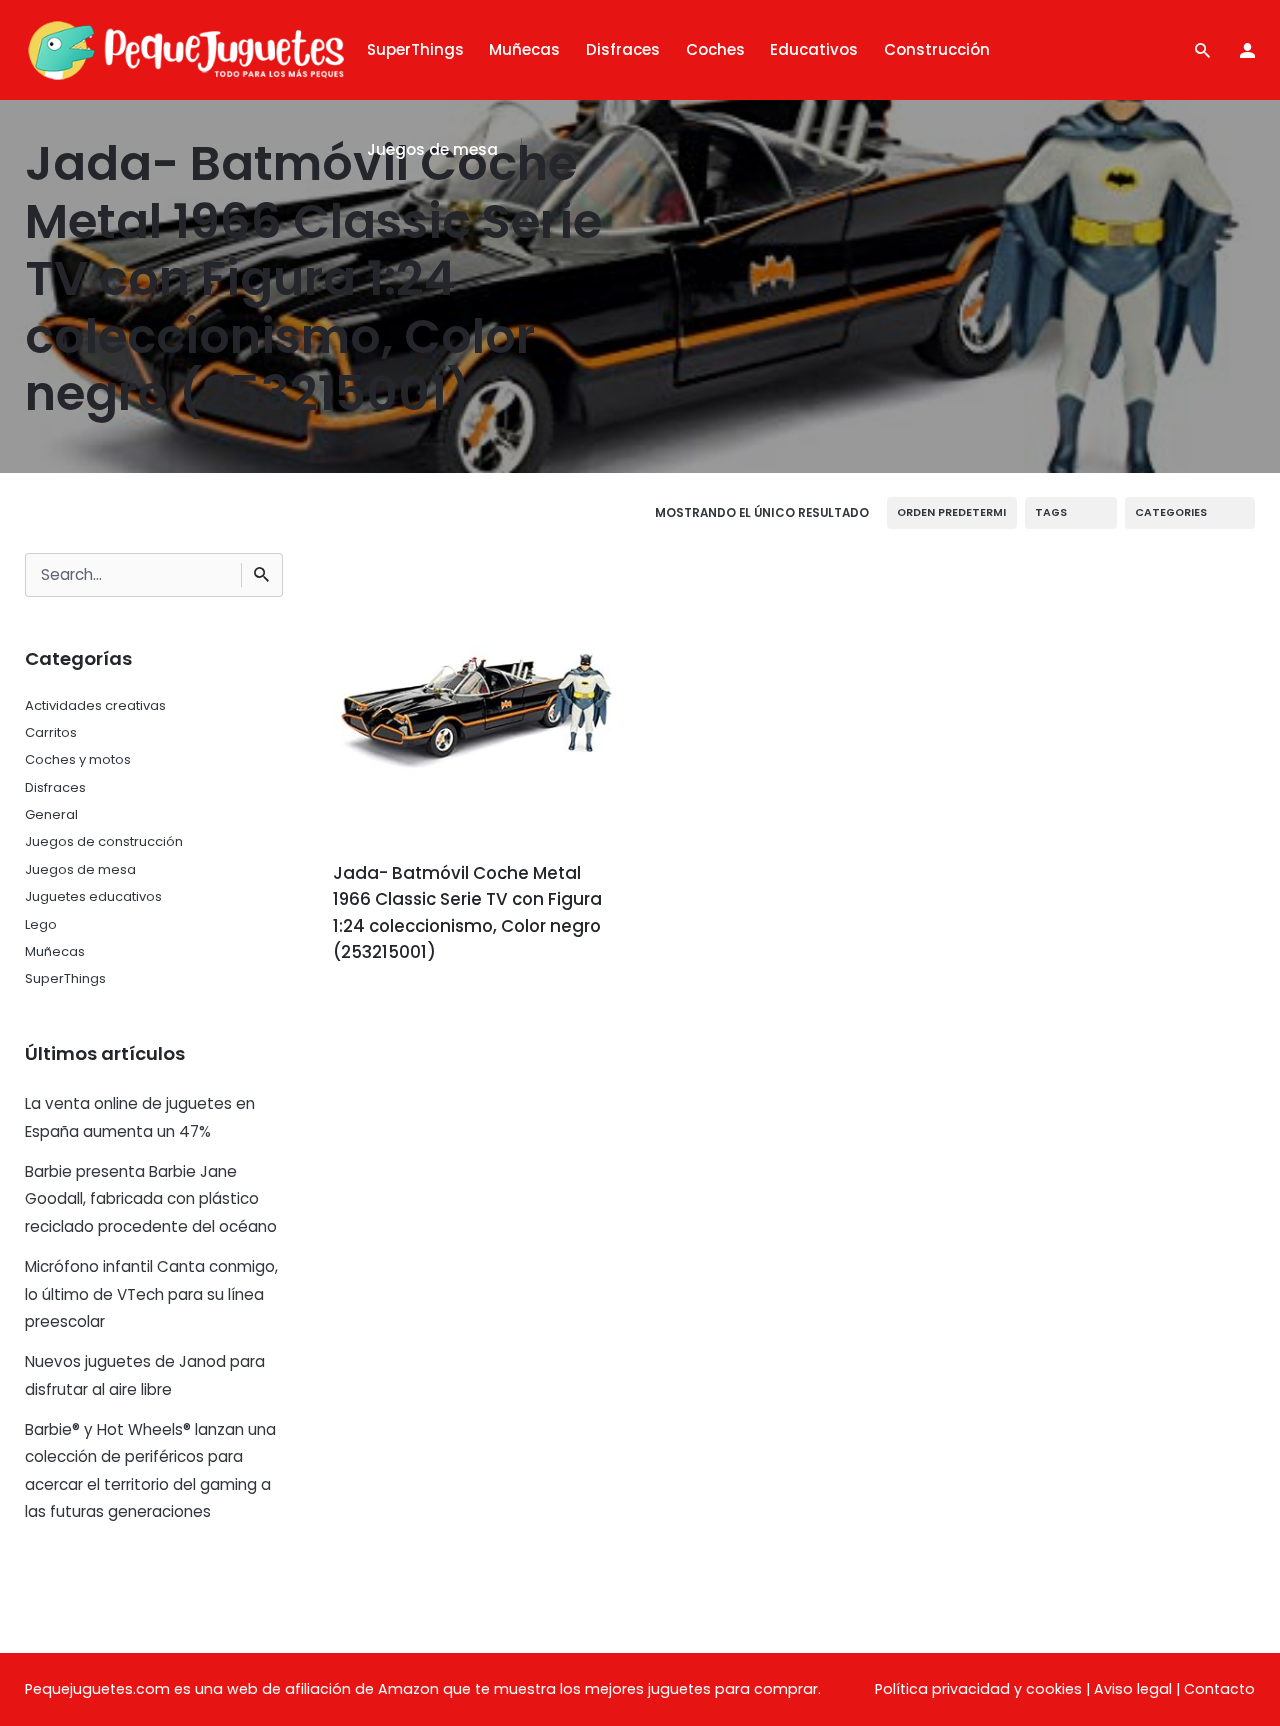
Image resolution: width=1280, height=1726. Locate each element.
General (51, 814)
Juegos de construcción (104, 841)
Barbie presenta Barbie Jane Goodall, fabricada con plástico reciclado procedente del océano (151, 1199)
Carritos (51, 732)
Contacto (1219, 1689)
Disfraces (55, 787)
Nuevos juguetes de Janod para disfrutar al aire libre (145, 1375)
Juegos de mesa (80, 869)
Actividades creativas (95, 705)
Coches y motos (78, 759)
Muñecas (55, 951)
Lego (41, 924)
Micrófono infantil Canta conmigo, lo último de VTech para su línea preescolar (151, 1294)
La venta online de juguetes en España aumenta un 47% (140, 1117)
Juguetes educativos (93, 896)
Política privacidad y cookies (978, 1689)
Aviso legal (1133, 1689)
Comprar (388, 1008)
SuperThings (65, 978)
